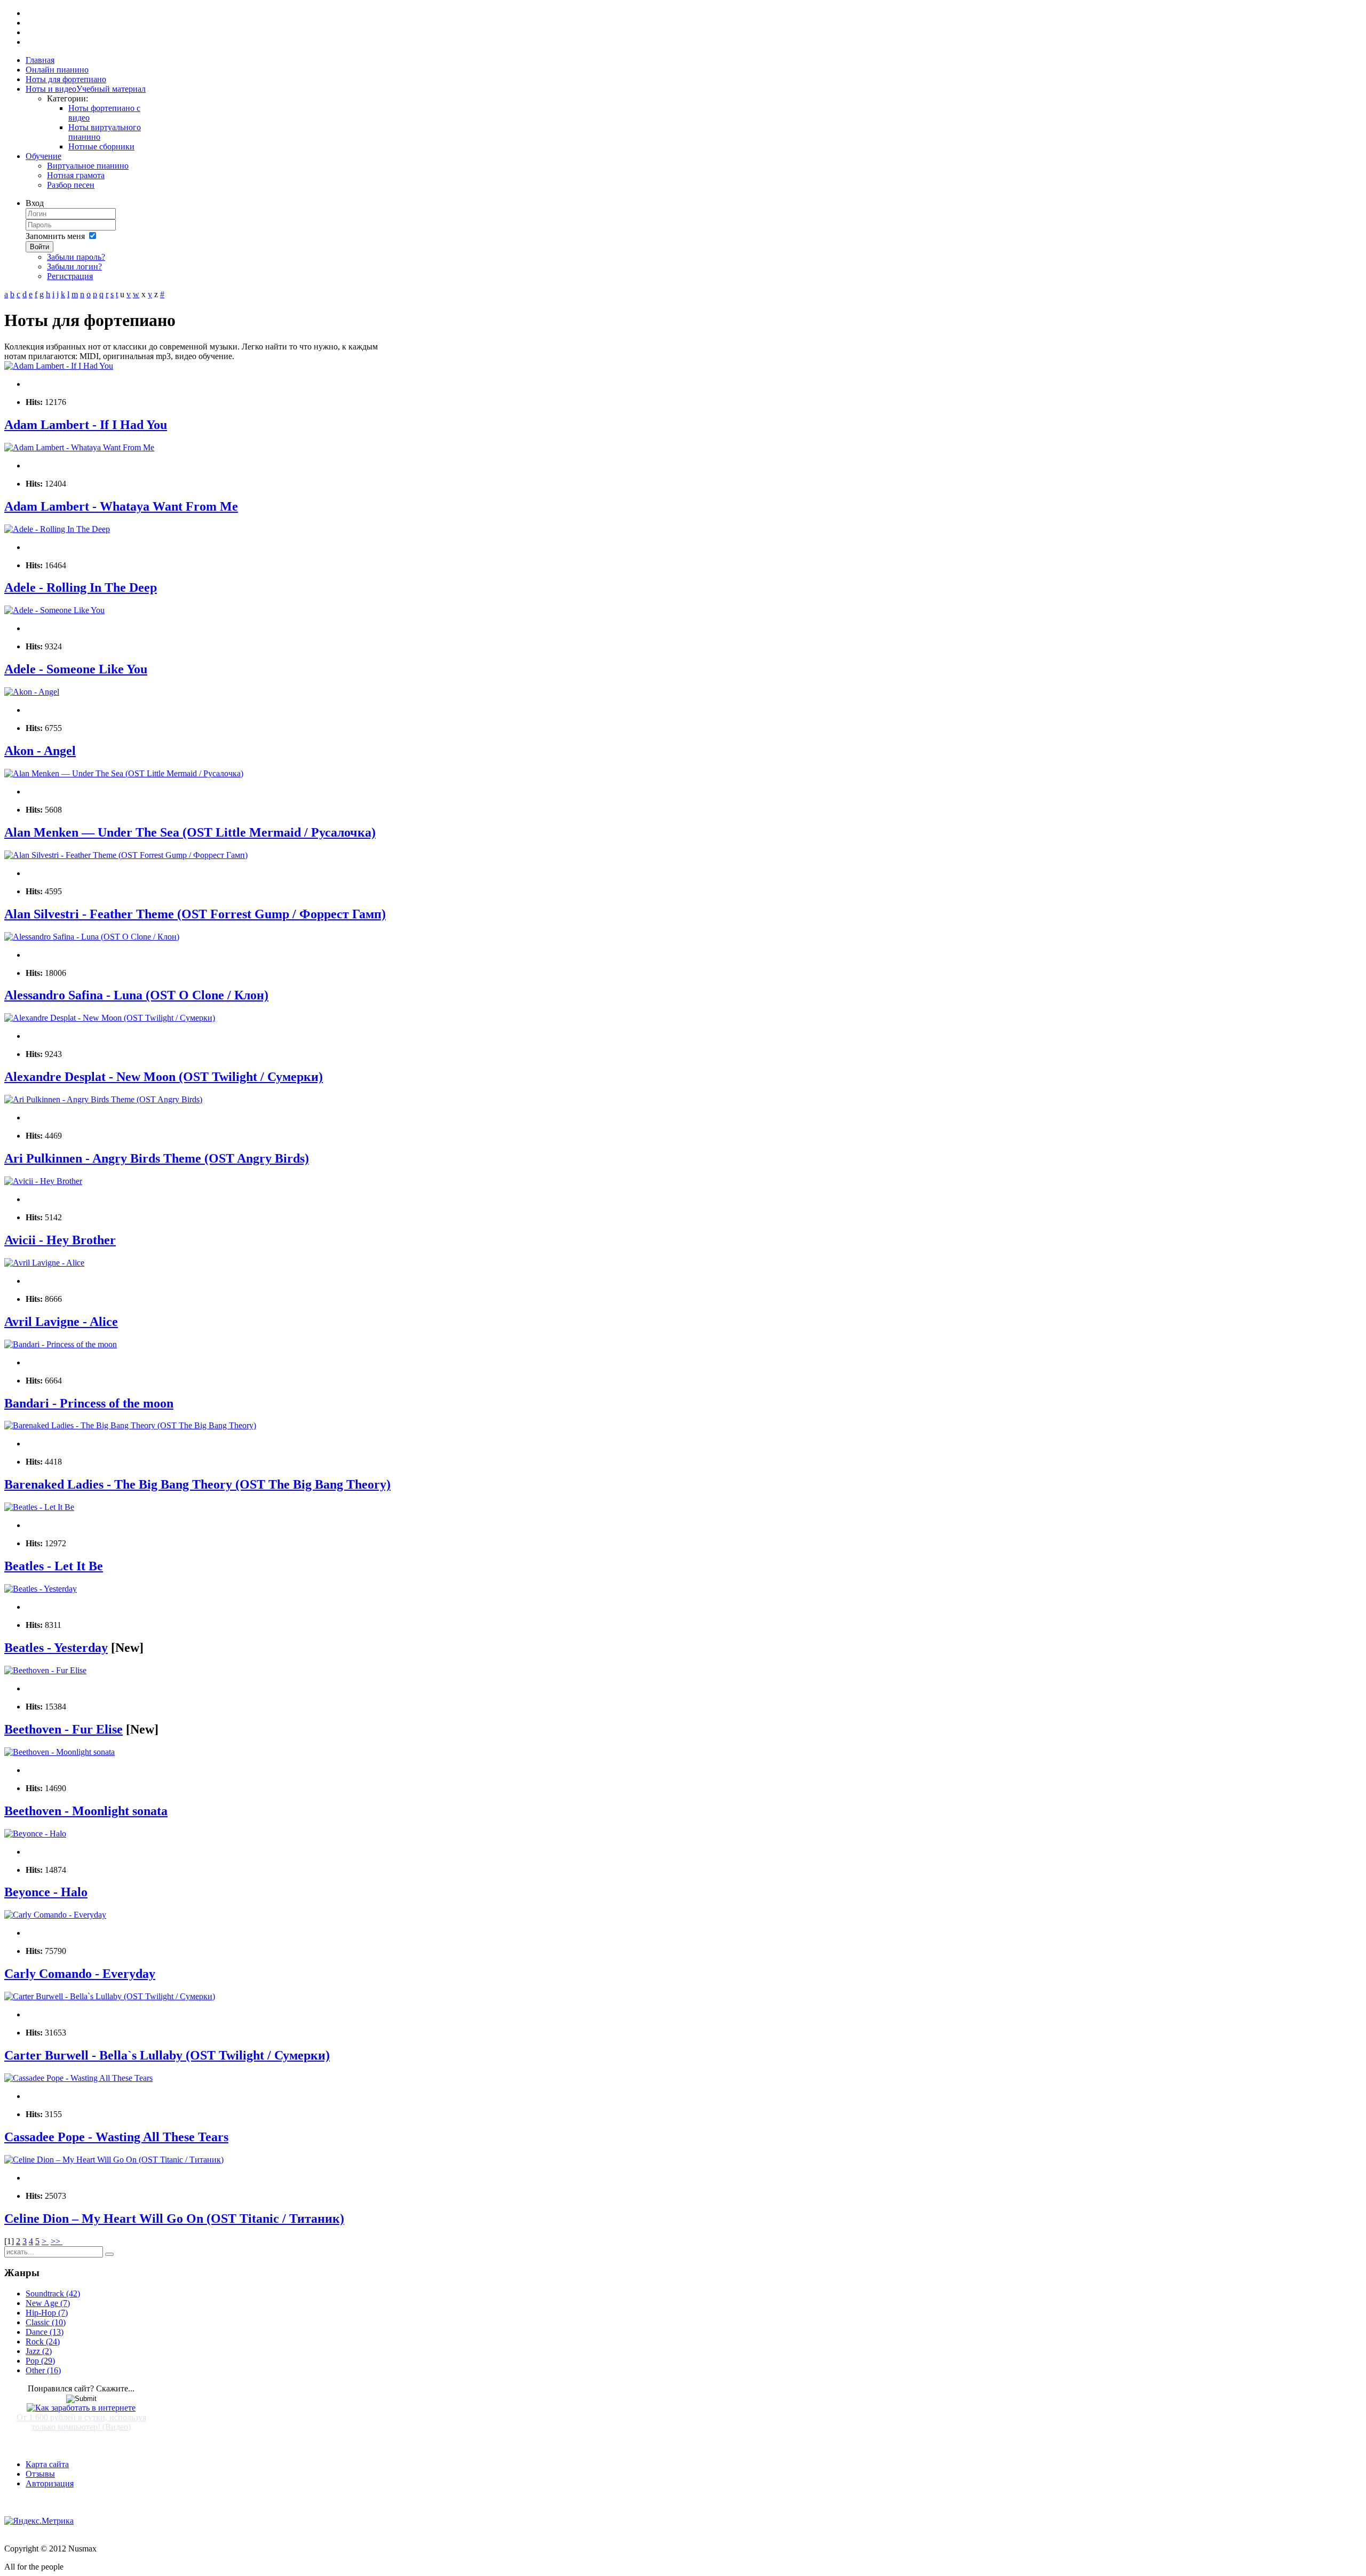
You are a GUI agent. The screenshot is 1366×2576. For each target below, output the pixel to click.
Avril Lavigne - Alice (61, 1322)
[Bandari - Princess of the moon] (61, 1344)
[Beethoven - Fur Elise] (45, 1670)
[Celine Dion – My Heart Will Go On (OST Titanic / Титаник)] (114, 2160)
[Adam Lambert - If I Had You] (59, 366)
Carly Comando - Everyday (80, 1974)
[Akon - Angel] (32, 692)
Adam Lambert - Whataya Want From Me (121, 506)
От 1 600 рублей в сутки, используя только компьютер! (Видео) (81, 2422)
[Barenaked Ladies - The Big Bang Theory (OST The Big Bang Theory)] (130, 1425)
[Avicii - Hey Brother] (43, 1181)
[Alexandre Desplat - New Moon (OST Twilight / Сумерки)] (110, 1018)
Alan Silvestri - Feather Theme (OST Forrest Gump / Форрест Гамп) (195, 914)
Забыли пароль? (76, 257)
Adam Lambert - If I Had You (86, 425)
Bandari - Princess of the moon (89, 1403)
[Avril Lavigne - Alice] (44, 1263)
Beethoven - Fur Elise (63, 1729)
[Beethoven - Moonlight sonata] (59, 1752)
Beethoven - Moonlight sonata (86, 1811)
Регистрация (70, 276)
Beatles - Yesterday (56, 1648)
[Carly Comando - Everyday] (55, 1915)
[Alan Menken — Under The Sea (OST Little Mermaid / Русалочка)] (124, 773)
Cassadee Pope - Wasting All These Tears (116, 2137)
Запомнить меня (55, 236)
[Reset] (109, 2254)
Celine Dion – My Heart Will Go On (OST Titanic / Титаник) (174, 2219)
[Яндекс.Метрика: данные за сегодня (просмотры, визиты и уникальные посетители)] (39, 2521)
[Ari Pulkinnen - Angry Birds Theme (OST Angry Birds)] (103, 1099)
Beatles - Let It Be (54, 1566)
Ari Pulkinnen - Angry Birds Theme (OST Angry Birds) (157, 1158)
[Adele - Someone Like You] (54, 610)
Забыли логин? (74, 267)
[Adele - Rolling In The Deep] (57, 529)
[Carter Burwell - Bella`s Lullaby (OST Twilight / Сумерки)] (110, 1996)
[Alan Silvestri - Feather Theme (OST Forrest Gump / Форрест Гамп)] (126, 855)
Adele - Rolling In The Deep (81, 587)
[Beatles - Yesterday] (41, 1589)
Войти (39, 247)
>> (57, 2241)
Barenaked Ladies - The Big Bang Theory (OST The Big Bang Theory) (197, 1484)
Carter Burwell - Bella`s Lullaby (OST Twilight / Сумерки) (167, 2055)
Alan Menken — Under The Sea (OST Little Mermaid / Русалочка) (190, 832)
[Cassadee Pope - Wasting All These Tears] (78, 2078)
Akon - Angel (40, 751)
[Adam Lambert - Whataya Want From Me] (79, 447)
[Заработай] (81, 2408)
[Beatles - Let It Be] (39, 1507)
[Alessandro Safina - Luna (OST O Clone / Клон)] (92, 937)
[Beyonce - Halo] (35, 1834)
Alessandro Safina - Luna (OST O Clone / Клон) (136, 995)
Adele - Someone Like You (76, 669)
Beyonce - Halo (46, 1892)
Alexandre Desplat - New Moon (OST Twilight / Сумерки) (164, 1077)
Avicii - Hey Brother (60, 1240)
